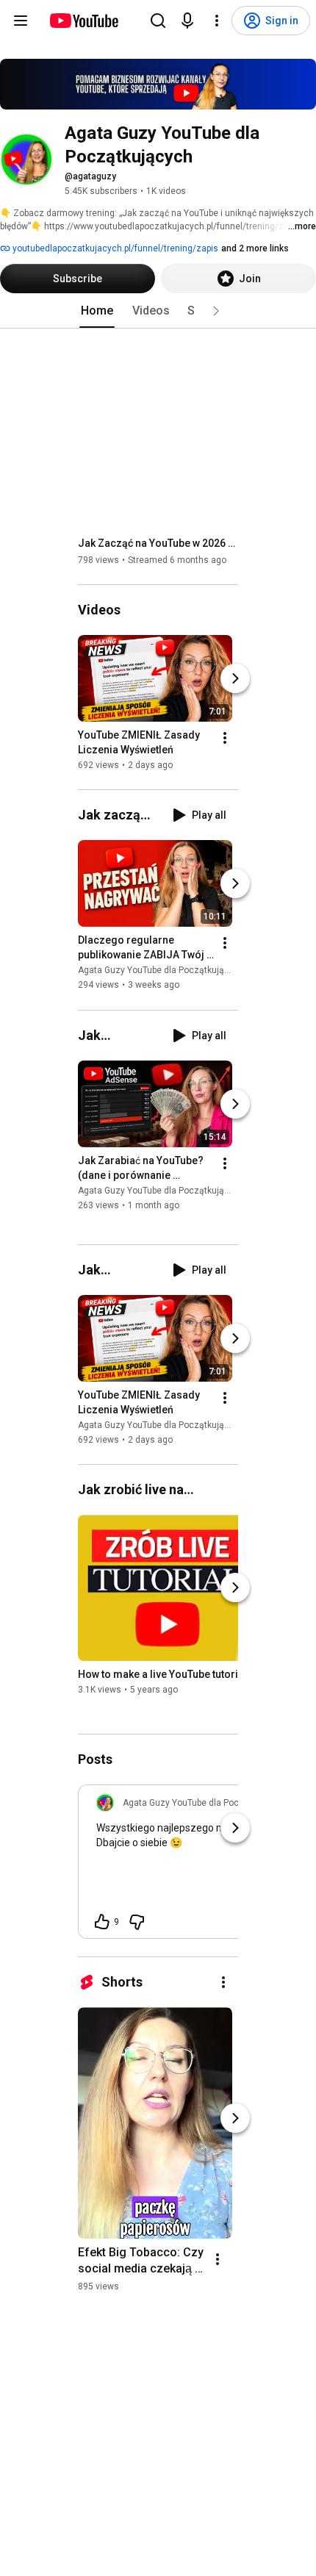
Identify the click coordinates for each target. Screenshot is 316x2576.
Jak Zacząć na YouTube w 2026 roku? (158, 543)
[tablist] (158, 311)
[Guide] (21, 21)
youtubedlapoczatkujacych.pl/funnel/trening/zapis (114, 248)
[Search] (158, 21)
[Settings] (217, 21)
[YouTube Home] (83, 21)
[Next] (235, 678)
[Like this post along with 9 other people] (102, 1922)
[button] (216, 311)
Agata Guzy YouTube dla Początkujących (161, 971)
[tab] (97, 311)
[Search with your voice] (187, 21)
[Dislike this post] (137, 1922)
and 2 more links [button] (255, 248)
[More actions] (225, 738)
